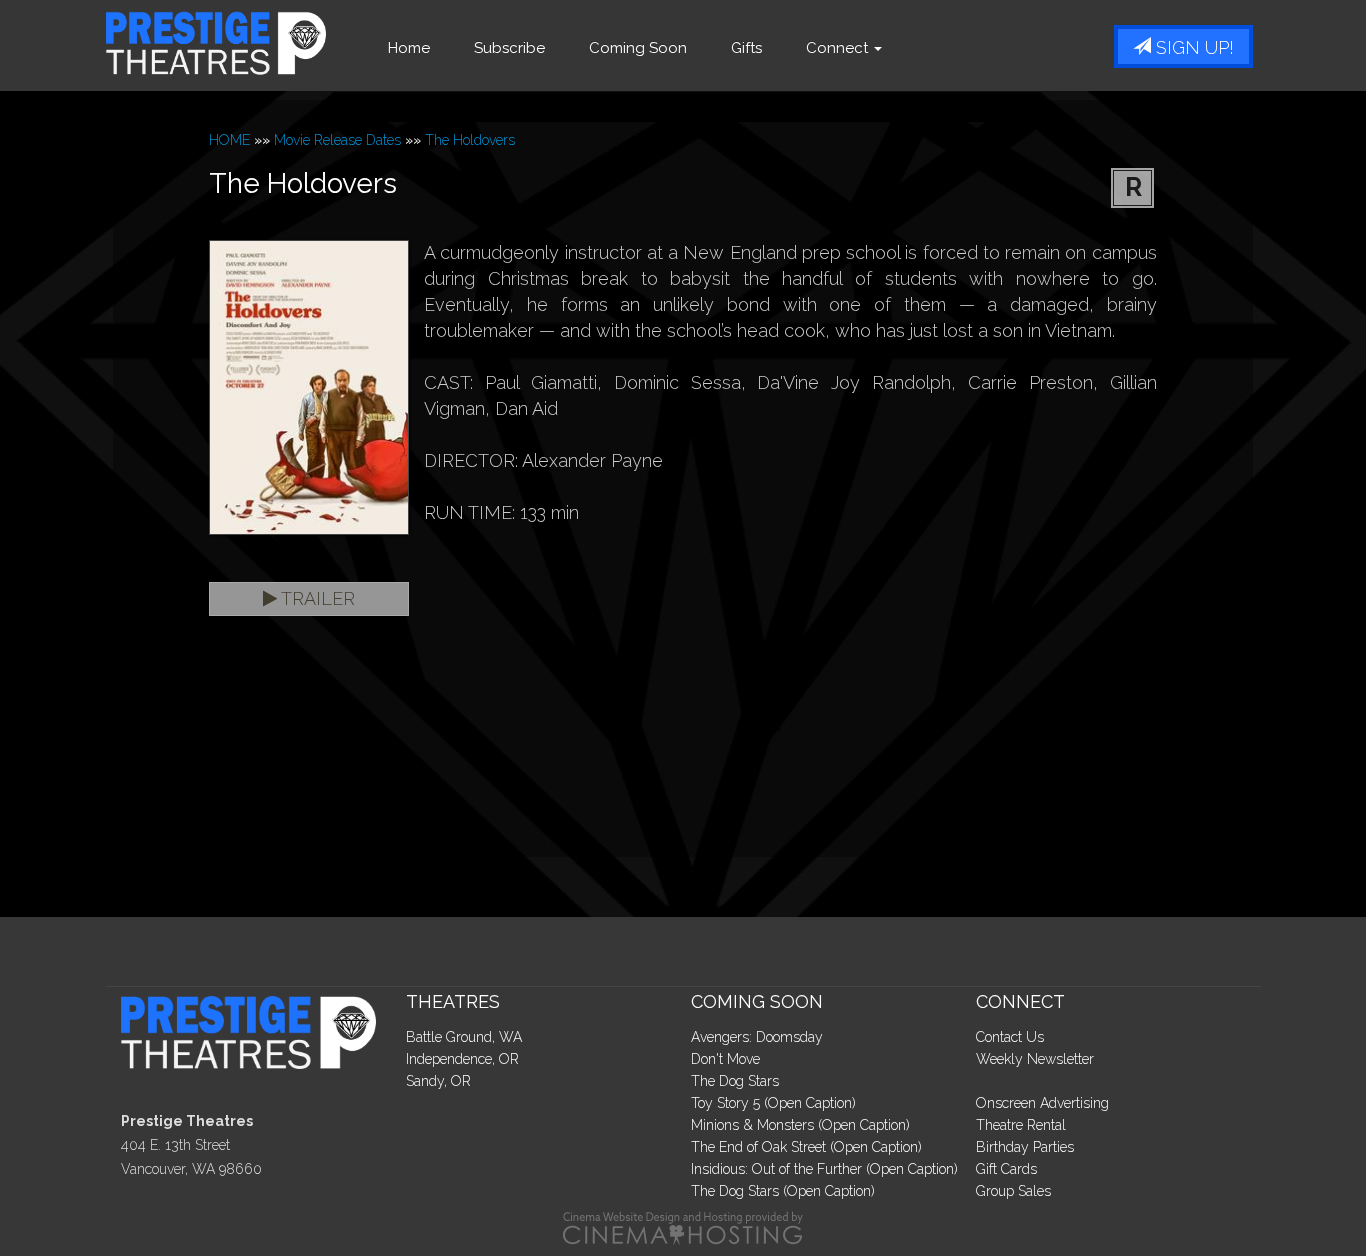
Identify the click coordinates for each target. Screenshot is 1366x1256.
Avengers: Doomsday (757, 1037)
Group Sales (1013, 1191)
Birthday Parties (1025, 1147)
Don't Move (725, 1059)
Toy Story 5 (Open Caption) (773, 1103)
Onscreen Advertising (1042, 1103)
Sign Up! (1192, 47)
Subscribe (509, 48)
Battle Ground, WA (464, 1037)
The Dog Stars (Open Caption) (783, 1191)
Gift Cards (1006, 1169)
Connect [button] (839, 48)
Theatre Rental (1021, 1125)
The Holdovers (470, 140)
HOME (229, 140)
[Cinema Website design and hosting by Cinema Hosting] (683, 1227)
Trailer (316, 598)
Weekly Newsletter (1035, 1059)
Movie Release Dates (337, 140)
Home (409, 48)
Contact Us (1010, 1037)
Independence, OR (462, 1059)
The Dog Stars (735, 1081)
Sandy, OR (438, 1081)
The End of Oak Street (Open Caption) (806, 1147)
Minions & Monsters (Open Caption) (800, 1125)
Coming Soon (638, 48)
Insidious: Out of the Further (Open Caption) (824, 1169)
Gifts (746, 48)
